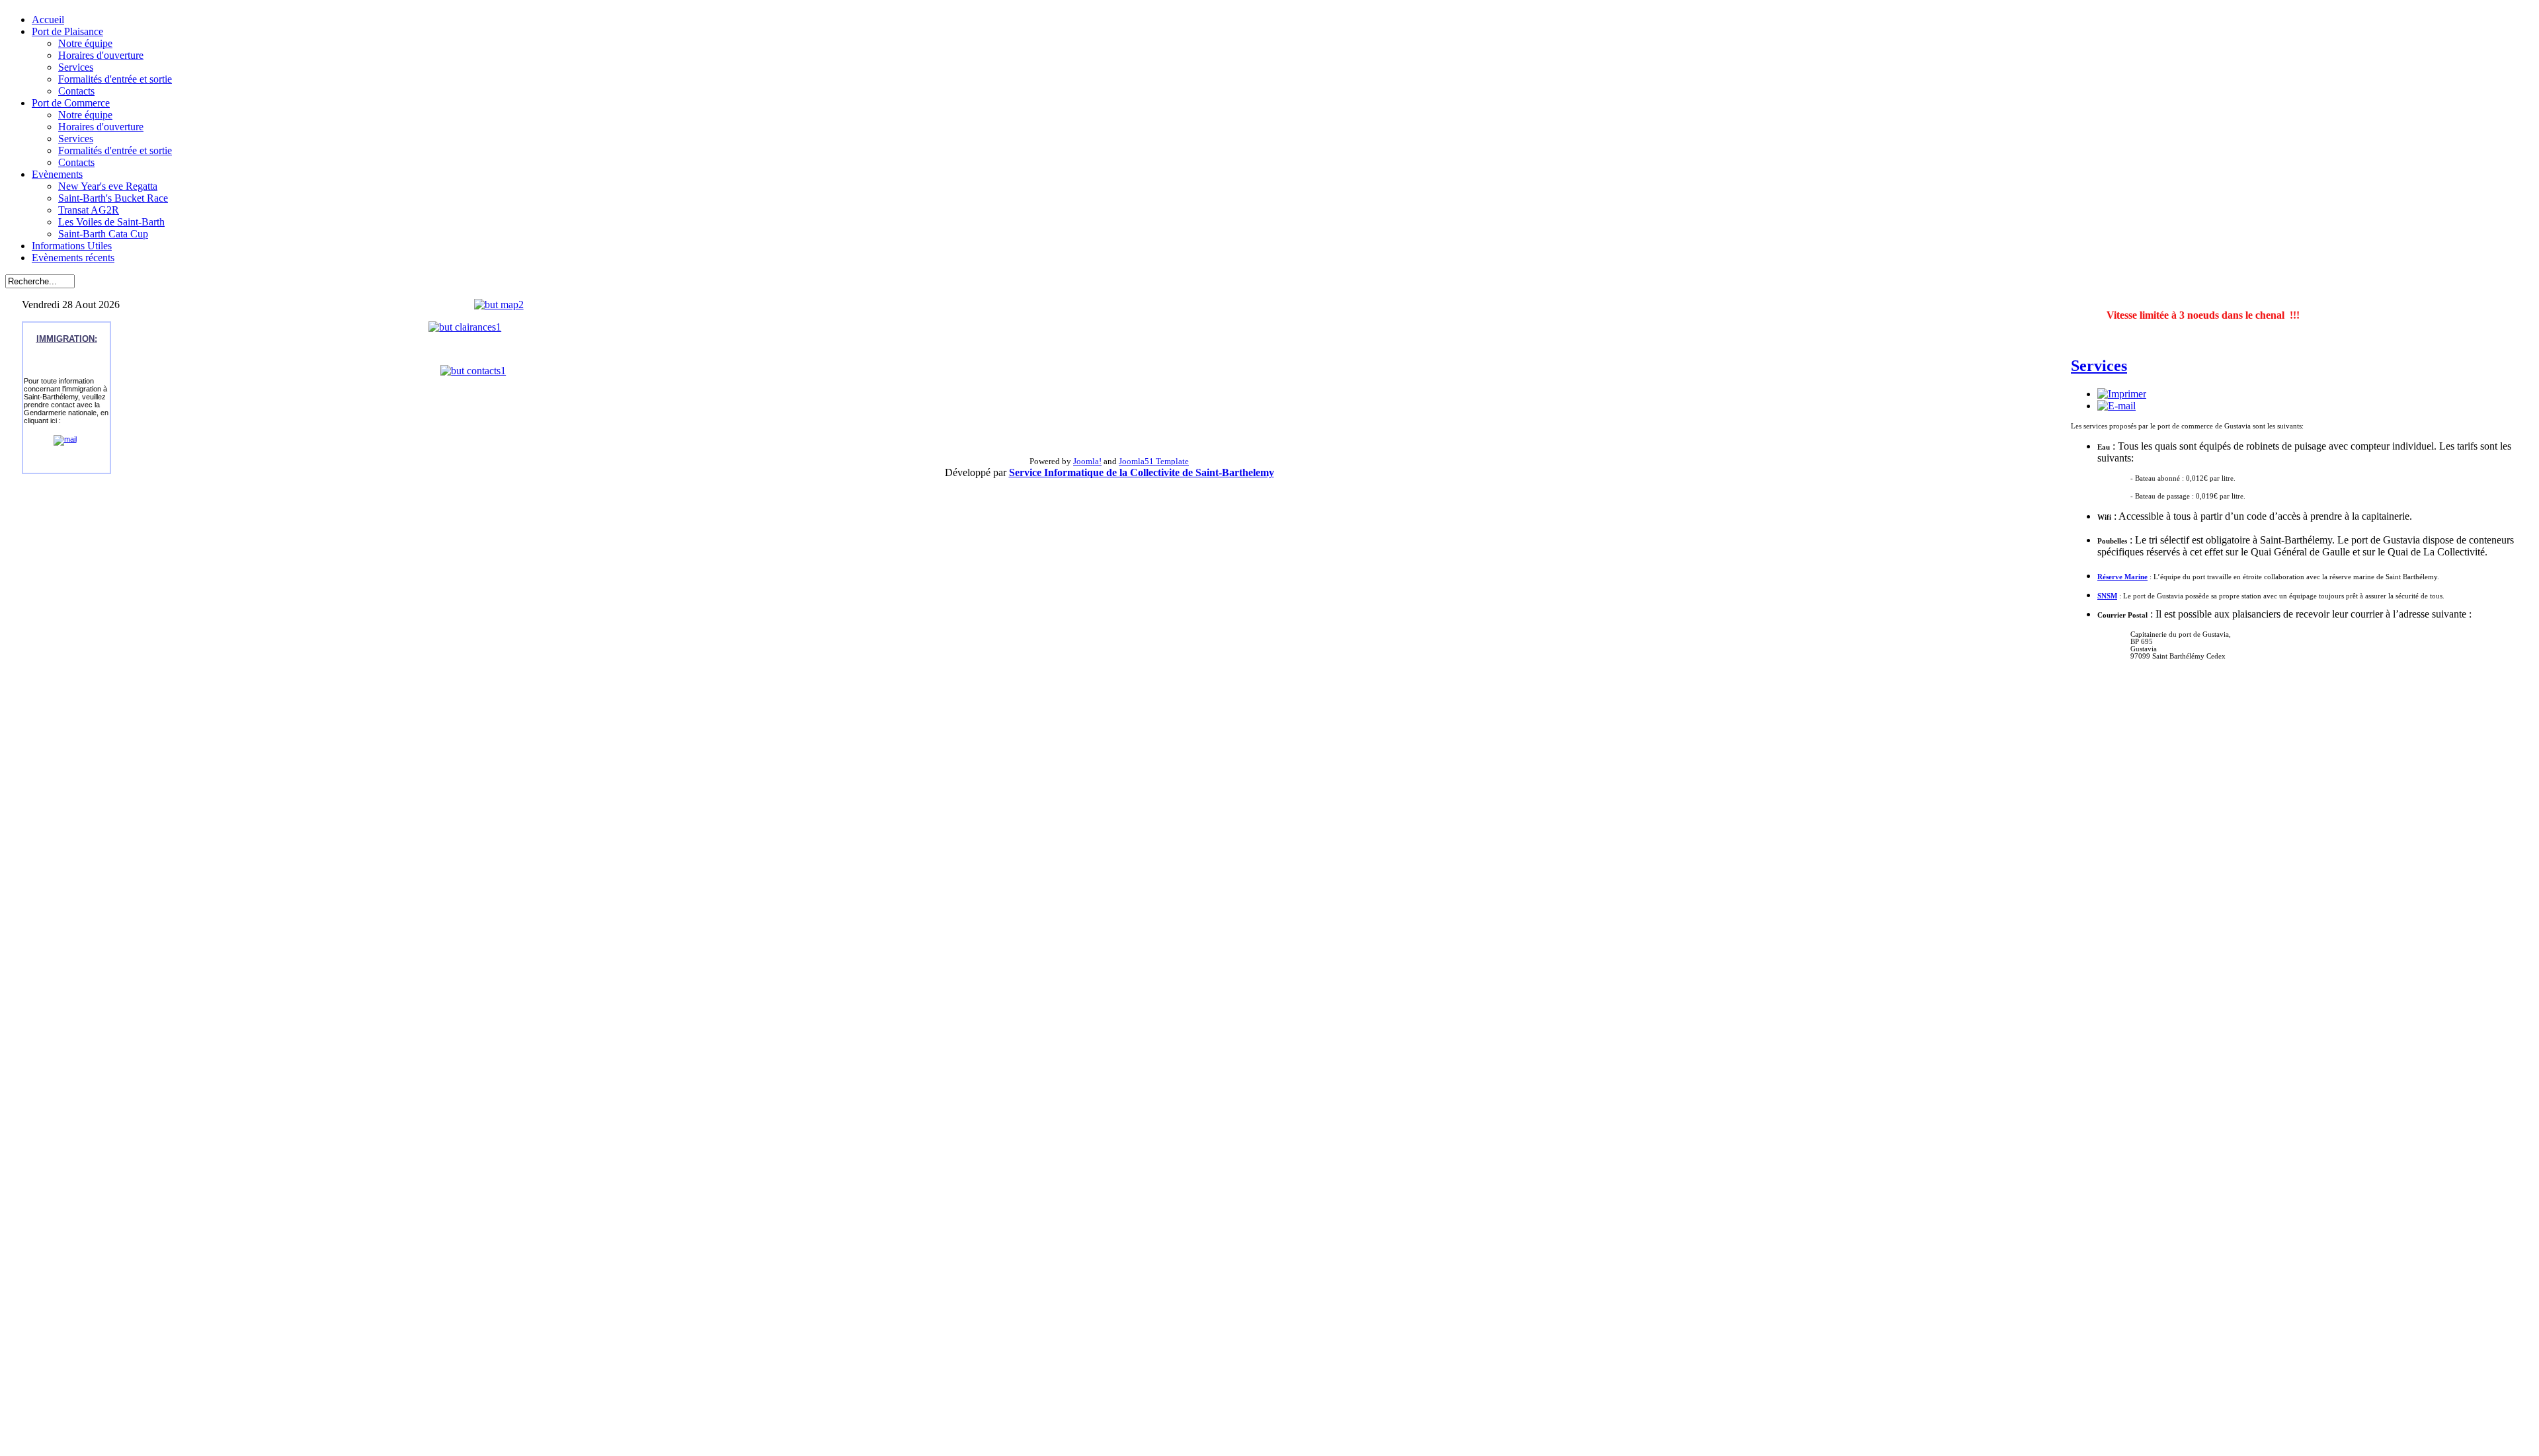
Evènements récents (73, 258)
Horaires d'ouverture (101, 55)
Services (76, 67)
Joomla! (1087, 461)
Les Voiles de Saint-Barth (111, 222)
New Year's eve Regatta (108, 186)
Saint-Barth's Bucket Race (113, 198)
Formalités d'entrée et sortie (115, 79)
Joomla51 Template (1154, 461)
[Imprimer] (2122, 394)
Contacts (76, 91)
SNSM (2107, 596)
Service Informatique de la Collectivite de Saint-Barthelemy (1142, 472)
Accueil (48, 20)
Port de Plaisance (67, 31)
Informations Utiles (72, 246)
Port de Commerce (71, 103)
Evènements (57, 174)
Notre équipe (85, 43)
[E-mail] (2116, 406)
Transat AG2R (89, 210)
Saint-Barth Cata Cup (103, 234)
